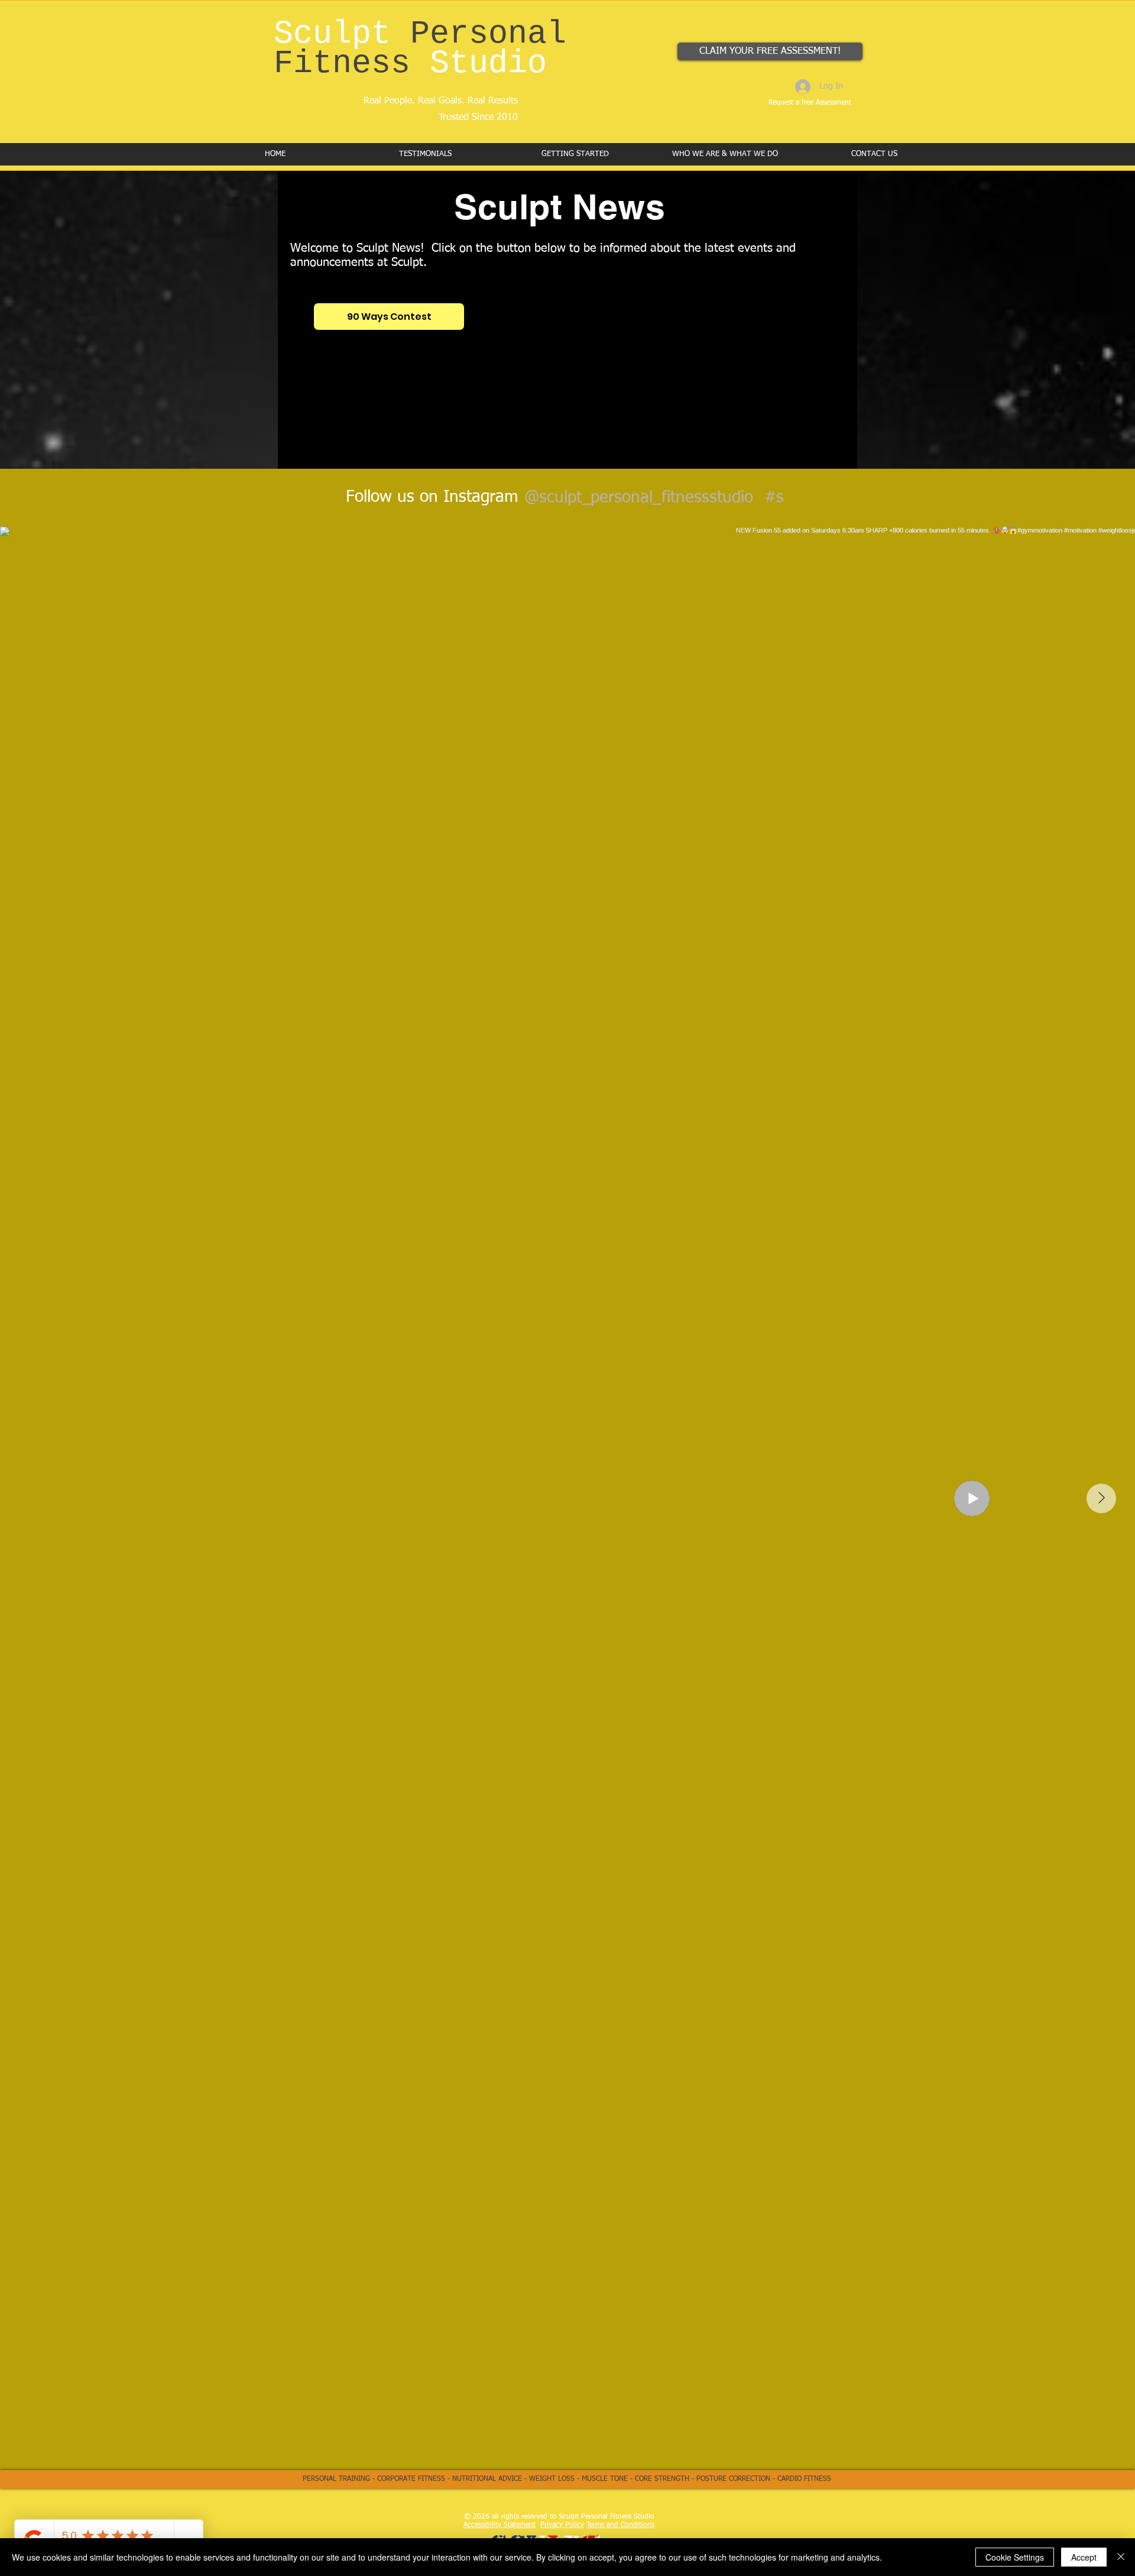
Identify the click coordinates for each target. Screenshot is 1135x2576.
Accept (1084, 2557)
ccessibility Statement (502, 2525)
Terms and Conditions (620, 2525)
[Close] (1121, 2557)
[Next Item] (1101, 1498)
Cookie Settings (1015, 2557)
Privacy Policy (562, 2525)
